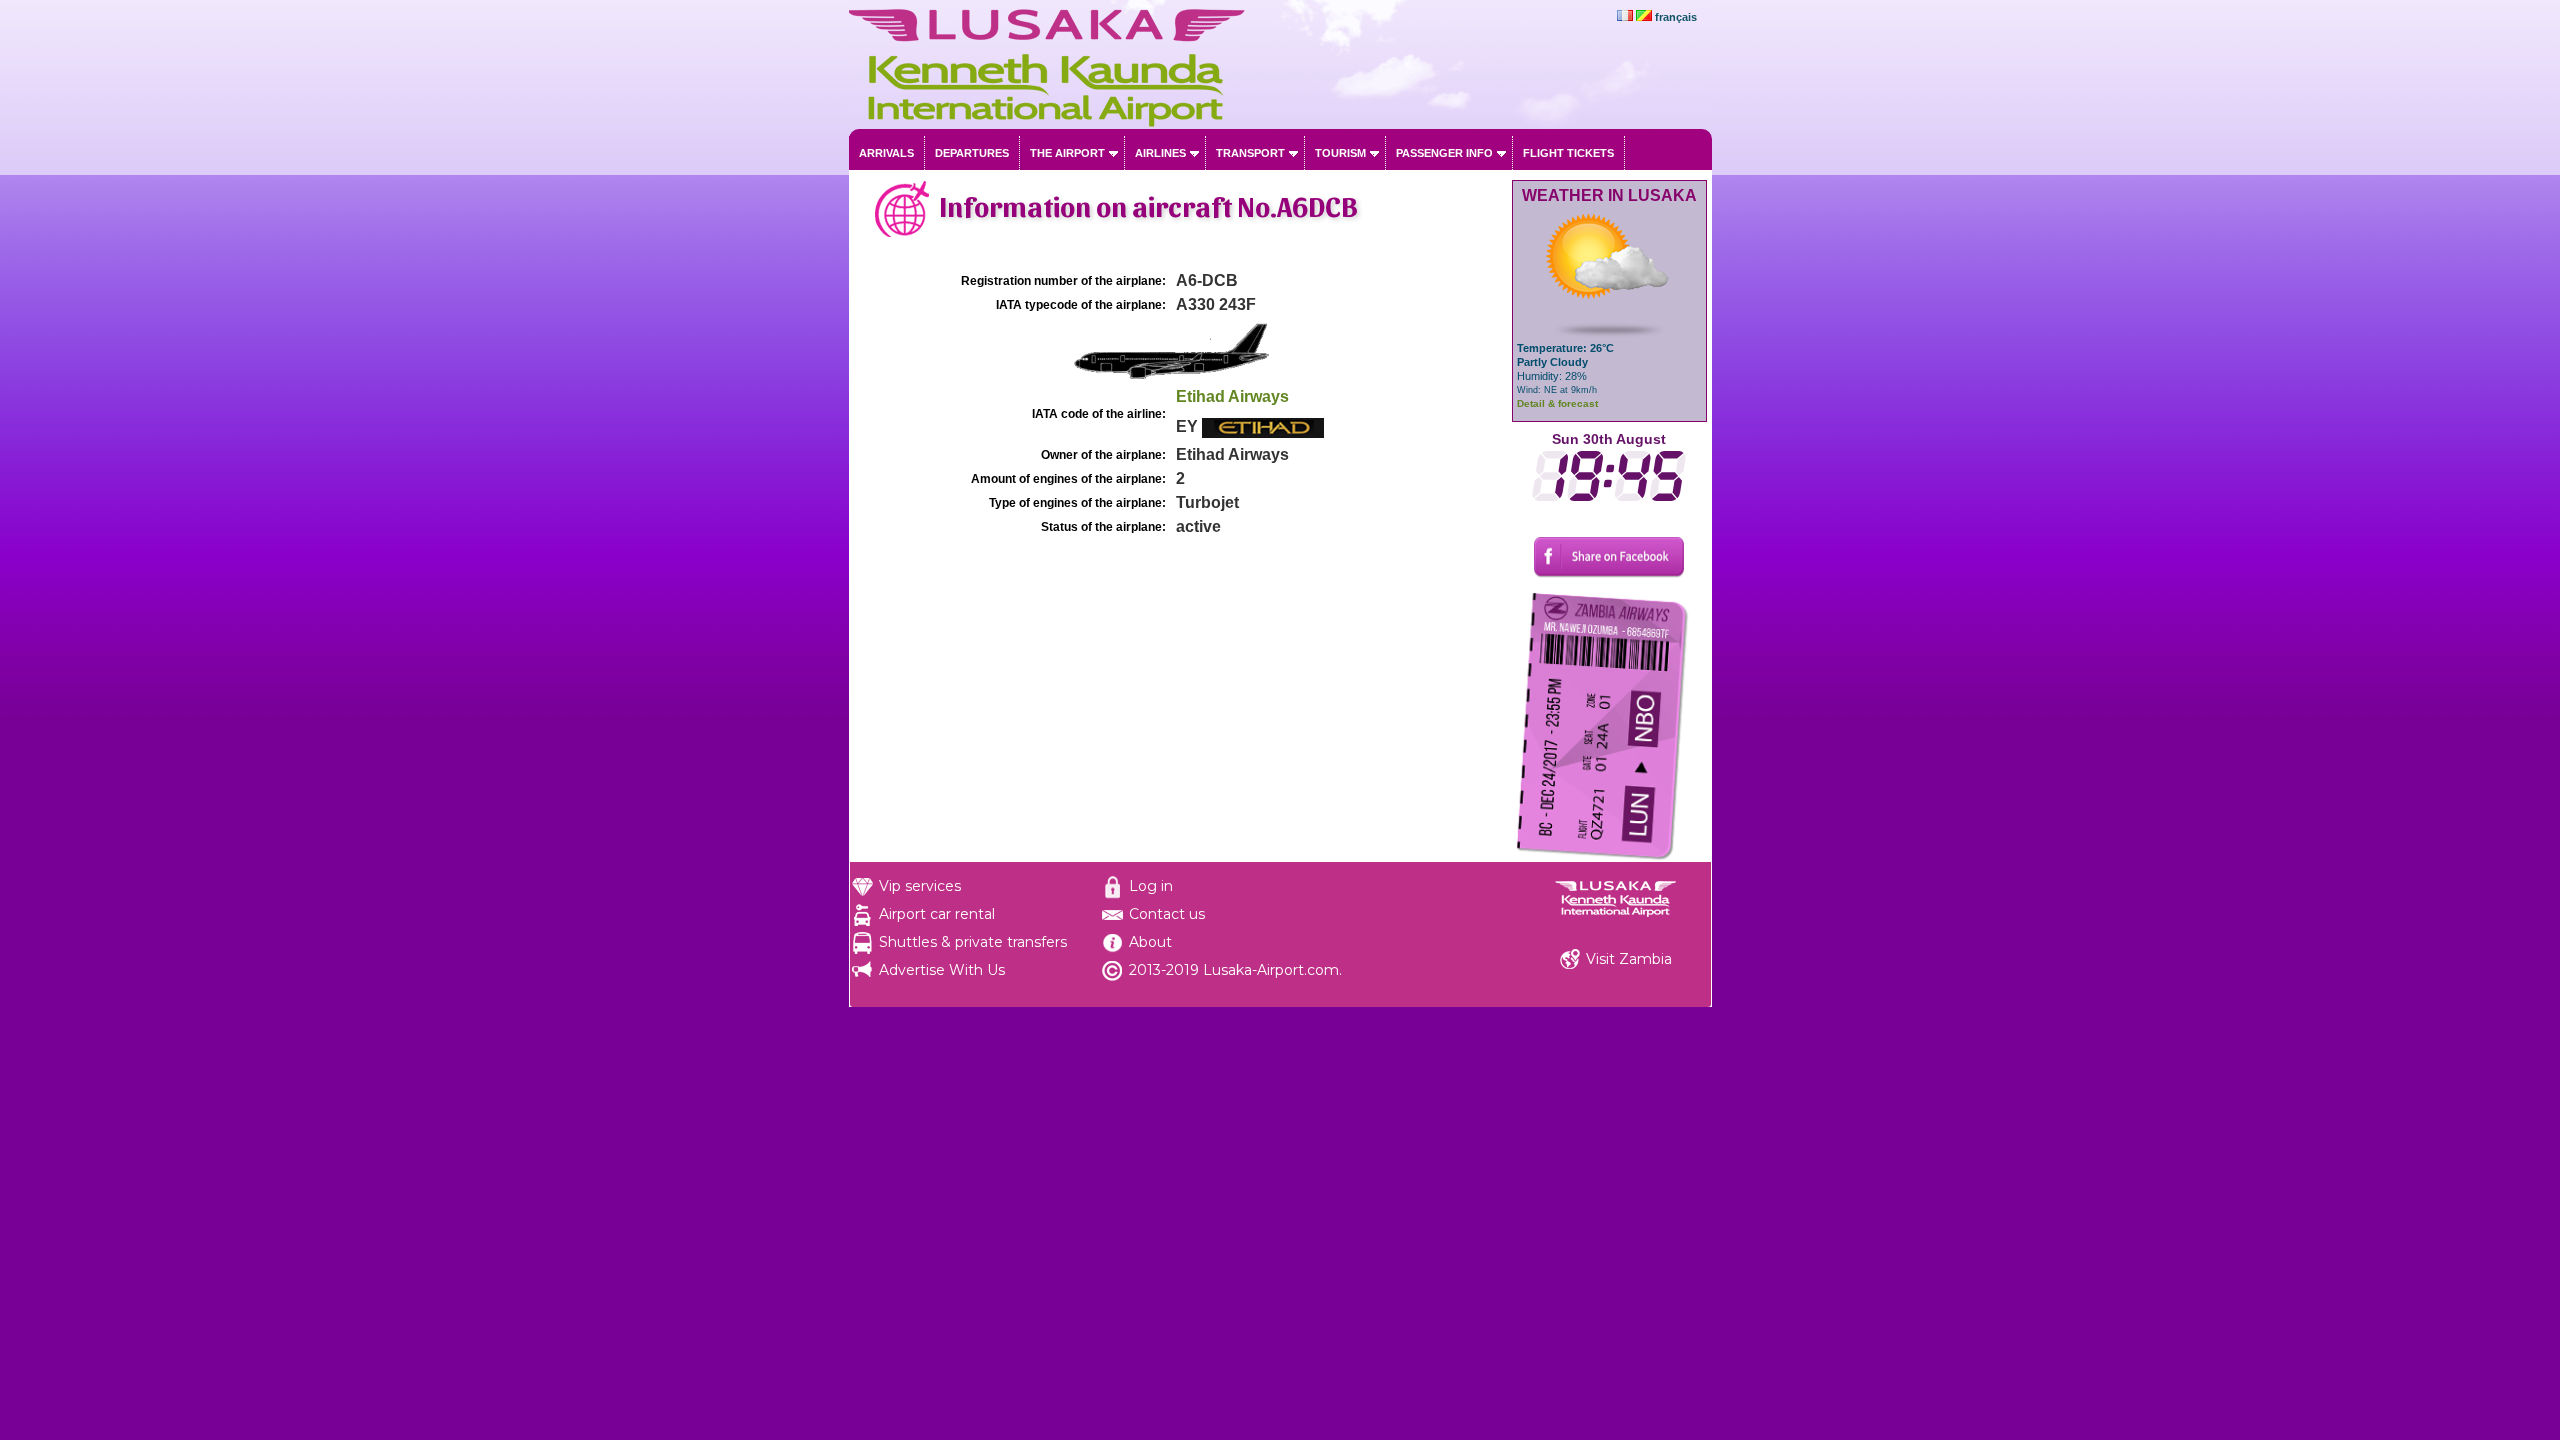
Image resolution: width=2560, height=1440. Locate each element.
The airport (1067, 153)
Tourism (1340, 153)
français (1676, 17)
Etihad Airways (1232, 396)
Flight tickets (1568, 153)
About (1150, 942)
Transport (1250, 153)
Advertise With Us (942, 970)
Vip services (920, 886)
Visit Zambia (1629, 959)
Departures (972, 153)
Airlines (1160, 153)
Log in (1151, 886)
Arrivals (886, 153)
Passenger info (1444, 153)
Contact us (1167, 914)
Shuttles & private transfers (973, 942)
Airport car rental (937, 914)
